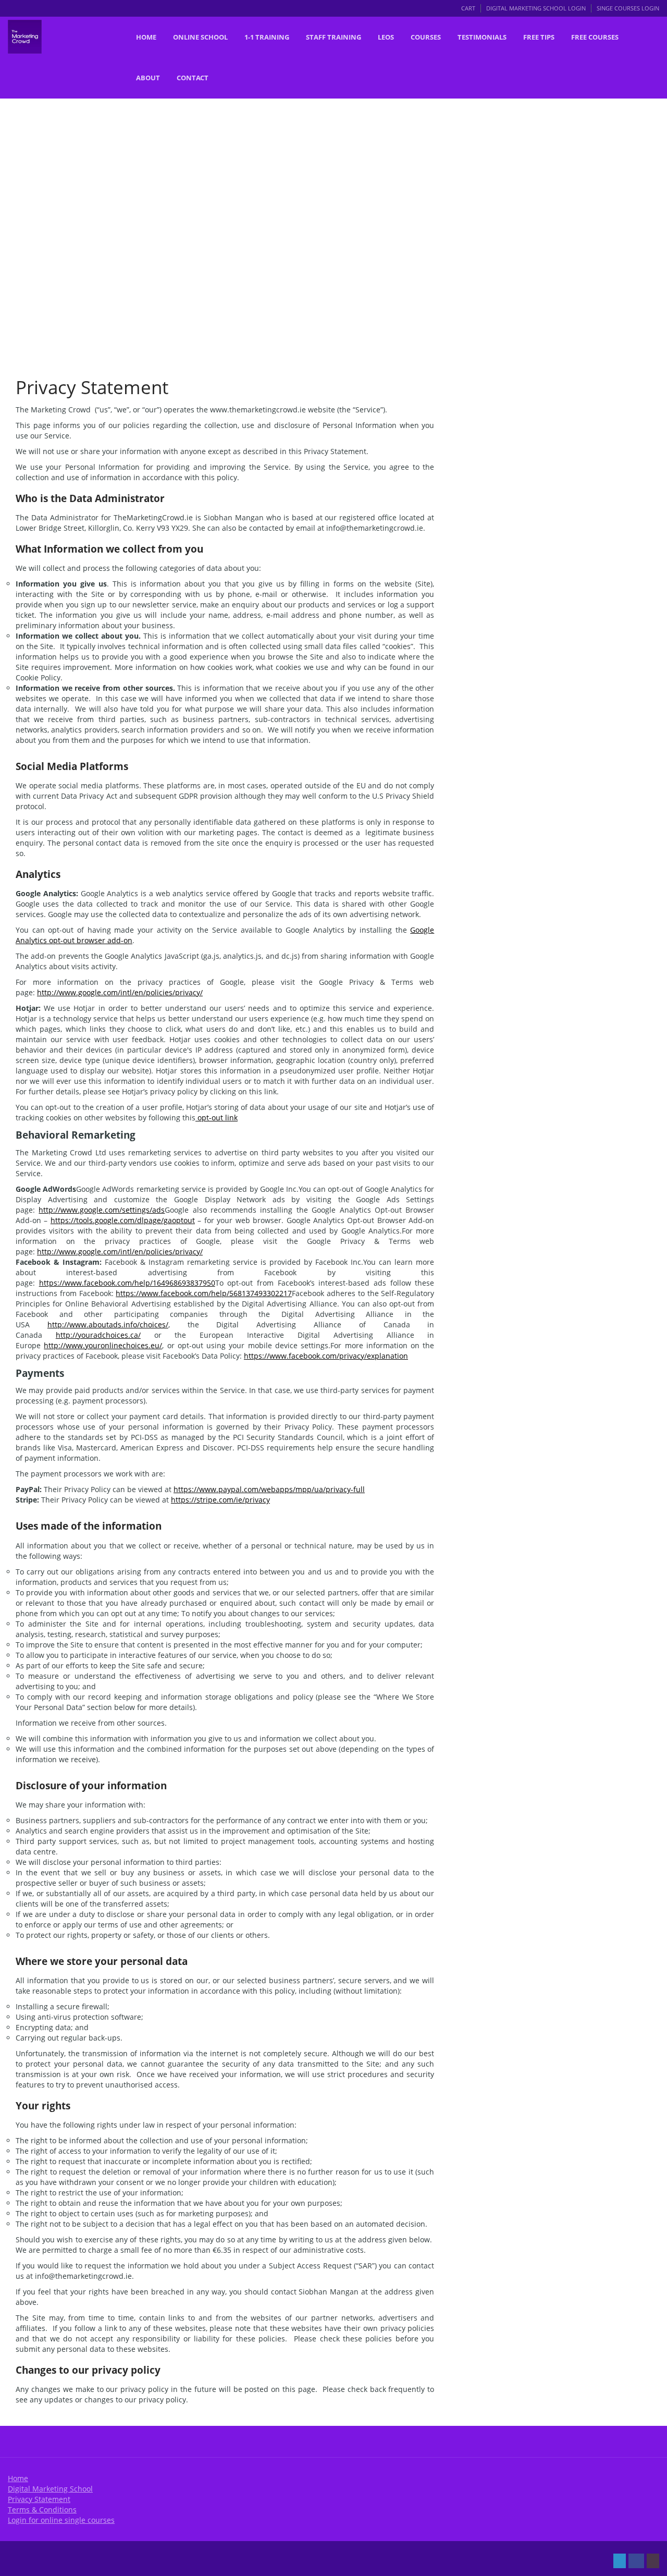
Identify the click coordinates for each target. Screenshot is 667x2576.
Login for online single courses (61, 2520)
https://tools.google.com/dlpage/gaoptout (123, 1220)
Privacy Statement (39, 2499)
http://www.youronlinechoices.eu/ (103, 1345)
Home (18, 2478)
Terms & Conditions (42, 2510)
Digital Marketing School (50, 2489)
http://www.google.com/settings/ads (102, 1210)
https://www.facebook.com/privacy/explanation (326, 1356)
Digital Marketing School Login (536, 8)
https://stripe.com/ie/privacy (220, 1500)
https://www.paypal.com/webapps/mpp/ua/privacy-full (269, 1489)
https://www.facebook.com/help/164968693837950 (127, 1283)
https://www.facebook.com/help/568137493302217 (204, 1293)
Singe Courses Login (628, 8)
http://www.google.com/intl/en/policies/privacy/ (120, 992)
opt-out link (217, 1118)
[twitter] (620, 2561)
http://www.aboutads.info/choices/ (108, 1324)
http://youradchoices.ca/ (98, 1335)
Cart (468, 8)
